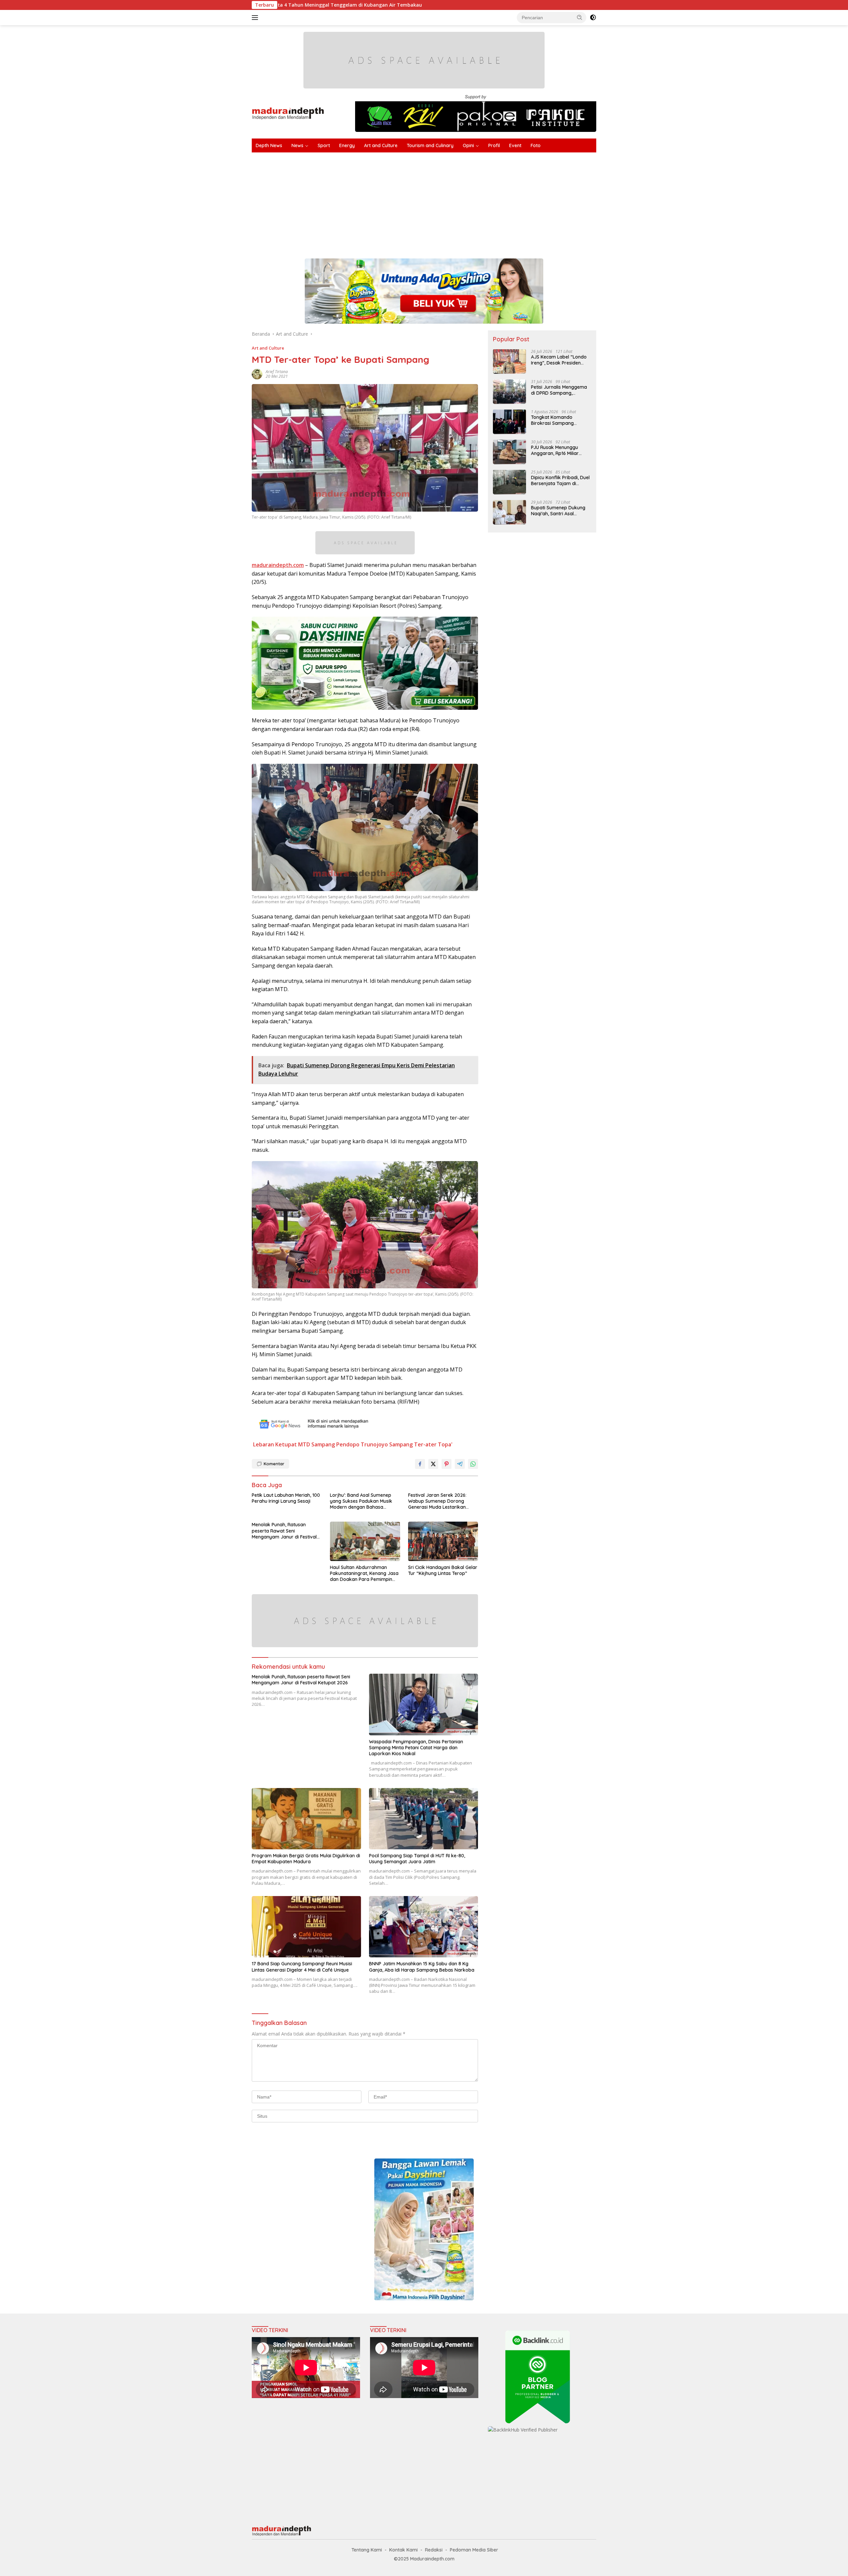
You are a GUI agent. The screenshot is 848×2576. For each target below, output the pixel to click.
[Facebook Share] (420, 1464)
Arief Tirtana (277, 372)
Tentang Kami (367, 2550)
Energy (347, 145)
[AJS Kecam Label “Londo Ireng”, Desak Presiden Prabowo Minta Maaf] (509, 361)
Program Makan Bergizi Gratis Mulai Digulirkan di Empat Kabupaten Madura (306, 1859)
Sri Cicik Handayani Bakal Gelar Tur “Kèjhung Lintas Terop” (443, 1570)
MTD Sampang (317, 1444)
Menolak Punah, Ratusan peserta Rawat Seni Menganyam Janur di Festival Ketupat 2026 (284, 1531)
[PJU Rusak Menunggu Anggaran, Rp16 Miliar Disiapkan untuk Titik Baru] (509, 452)
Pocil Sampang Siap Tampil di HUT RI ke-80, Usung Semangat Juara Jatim (417, 1859)
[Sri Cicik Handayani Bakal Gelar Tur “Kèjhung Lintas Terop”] (443, 1541)
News (297, 145)
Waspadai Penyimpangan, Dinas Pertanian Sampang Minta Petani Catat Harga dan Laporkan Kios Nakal (416, 1748)
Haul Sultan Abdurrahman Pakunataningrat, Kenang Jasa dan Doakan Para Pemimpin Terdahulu (364, 1573)
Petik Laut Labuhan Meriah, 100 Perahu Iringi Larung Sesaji (286, 1498)
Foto (536, 145)
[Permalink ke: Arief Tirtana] (257, 374)
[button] (580, 17)
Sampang (401, 1444)
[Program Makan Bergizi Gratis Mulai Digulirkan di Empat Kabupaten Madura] (306, 1819)
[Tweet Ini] (433, 1464)
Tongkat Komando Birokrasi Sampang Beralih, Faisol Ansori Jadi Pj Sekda (559, 420)
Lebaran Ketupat (275, 1444)
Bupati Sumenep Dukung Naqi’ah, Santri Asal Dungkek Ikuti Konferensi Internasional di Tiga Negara (558, 510)
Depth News (269, 145)
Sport (324, 145)
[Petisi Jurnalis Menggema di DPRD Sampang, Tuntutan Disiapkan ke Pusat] (509, 392)
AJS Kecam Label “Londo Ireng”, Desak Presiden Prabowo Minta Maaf (559, 360)
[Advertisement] (450, 202)
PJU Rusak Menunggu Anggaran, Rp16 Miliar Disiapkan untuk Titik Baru (560, 450)
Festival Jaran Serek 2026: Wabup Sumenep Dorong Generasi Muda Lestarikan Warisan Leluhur (437, 1501)
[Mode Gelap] (593, 18)
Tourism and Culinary (430, 145)
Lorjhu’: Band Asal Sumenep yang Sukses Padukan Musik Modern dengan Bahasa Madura (361, 1501)
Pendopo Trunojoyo (362, 1444)
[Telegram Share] (460, 1464)
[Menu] (256, 18)
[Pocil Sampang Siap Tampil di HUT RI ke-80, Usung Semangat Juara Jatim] (424, 1819)
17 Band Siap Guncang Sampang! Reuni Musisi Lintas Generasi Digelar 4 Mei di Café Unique (302, 1967)
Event (515, 145)
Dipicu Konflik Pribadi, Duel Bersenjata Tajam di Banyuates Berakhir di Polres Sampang (560, 480)
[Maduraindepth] (288, 113)
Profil (494, 145)
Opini (468, 145)
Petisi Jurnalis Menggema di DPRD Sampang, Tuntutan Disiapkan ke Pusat (559, 390)
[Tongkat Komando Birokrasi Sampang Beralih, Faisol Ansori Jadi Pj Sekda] (509, 422)
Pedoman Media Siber (474, 2550)
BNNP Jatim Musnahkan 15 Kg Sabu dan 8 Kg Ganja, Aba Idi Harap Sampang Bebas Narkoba (422, 1967)
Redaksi (434, 2550)
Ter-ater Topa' (433, 1444)
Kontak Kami (403, 2550)
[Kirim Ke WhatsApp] (473, 1464)
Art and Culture (381, 145)
